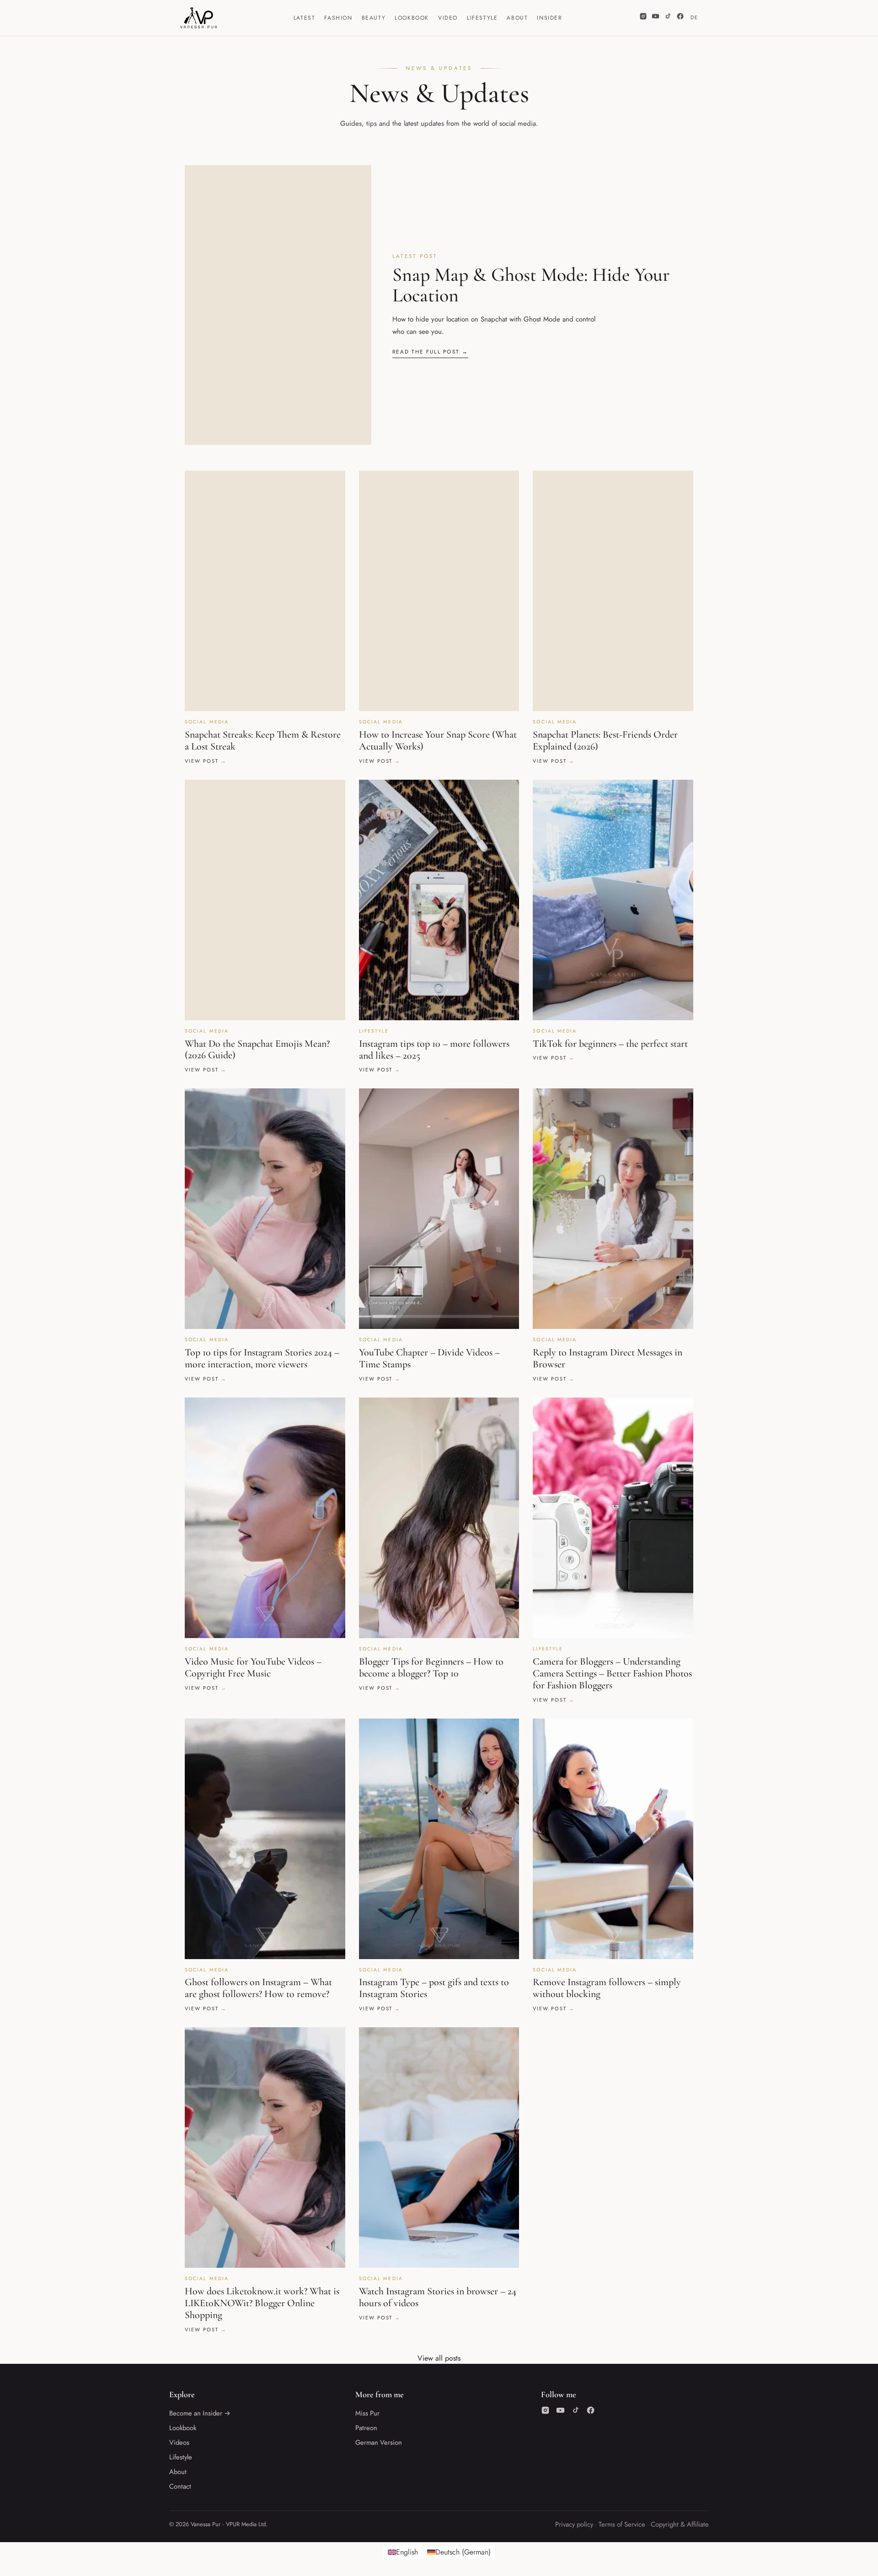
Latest (305, 18)
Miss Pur (367, 2413)
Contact (180, 2486)
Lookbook (412, 18)
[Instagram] (643, 18)
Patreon (366, 2428)
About (517, 18)
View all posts (439, 2358)
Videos (179, 2442)
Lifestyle (482, 18)
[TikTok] (668, 18)
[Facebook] (680, 18)
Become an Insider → (200, 2413)
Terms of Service (622, 2524)
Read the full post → (430, 352)
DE (694, 17)
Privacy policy (574, 2524)
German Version (379, 2442)
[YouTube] (656, 18)
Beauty (374, 18)
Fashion (338, 18)
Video (448, 18)
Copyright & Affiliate (680, 2524)
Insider (549, 18)
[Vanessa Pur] (198, 18)
